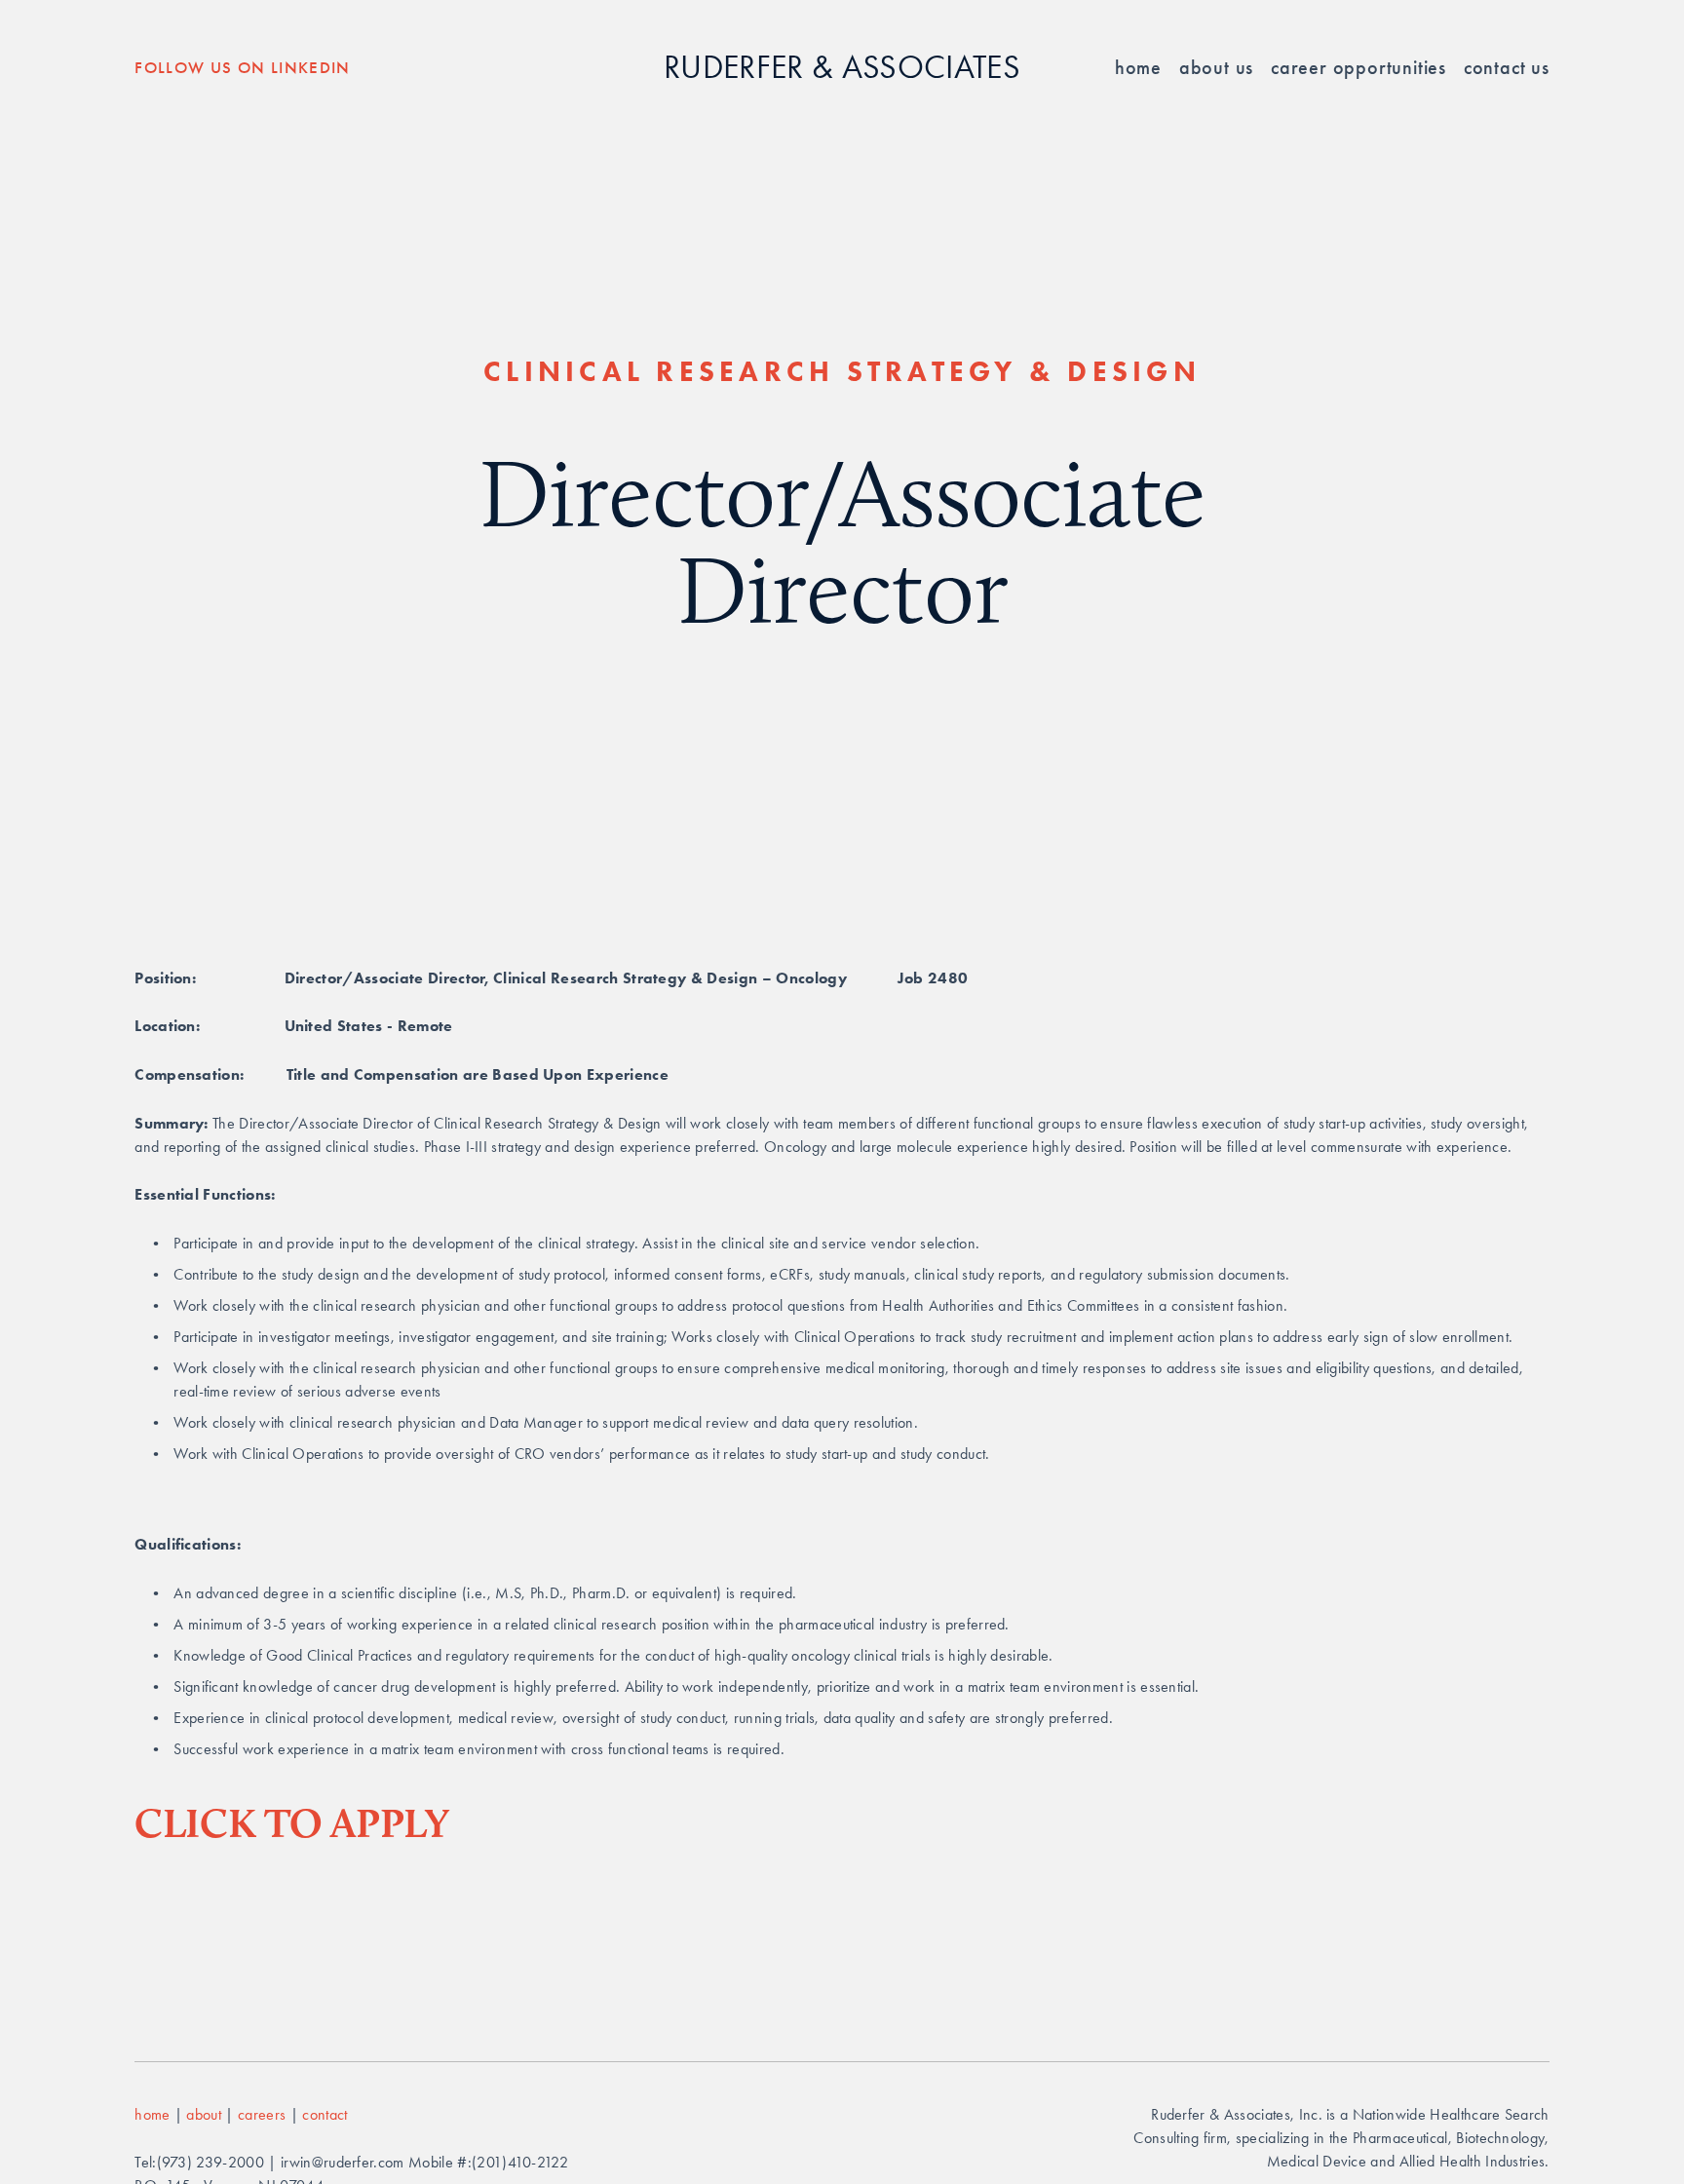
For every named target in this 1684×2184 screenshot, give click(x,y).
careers (264, 2114)
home (152, 2114)
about (204, 2114)
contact (325, 2114)
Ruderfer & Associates (842, 67)
